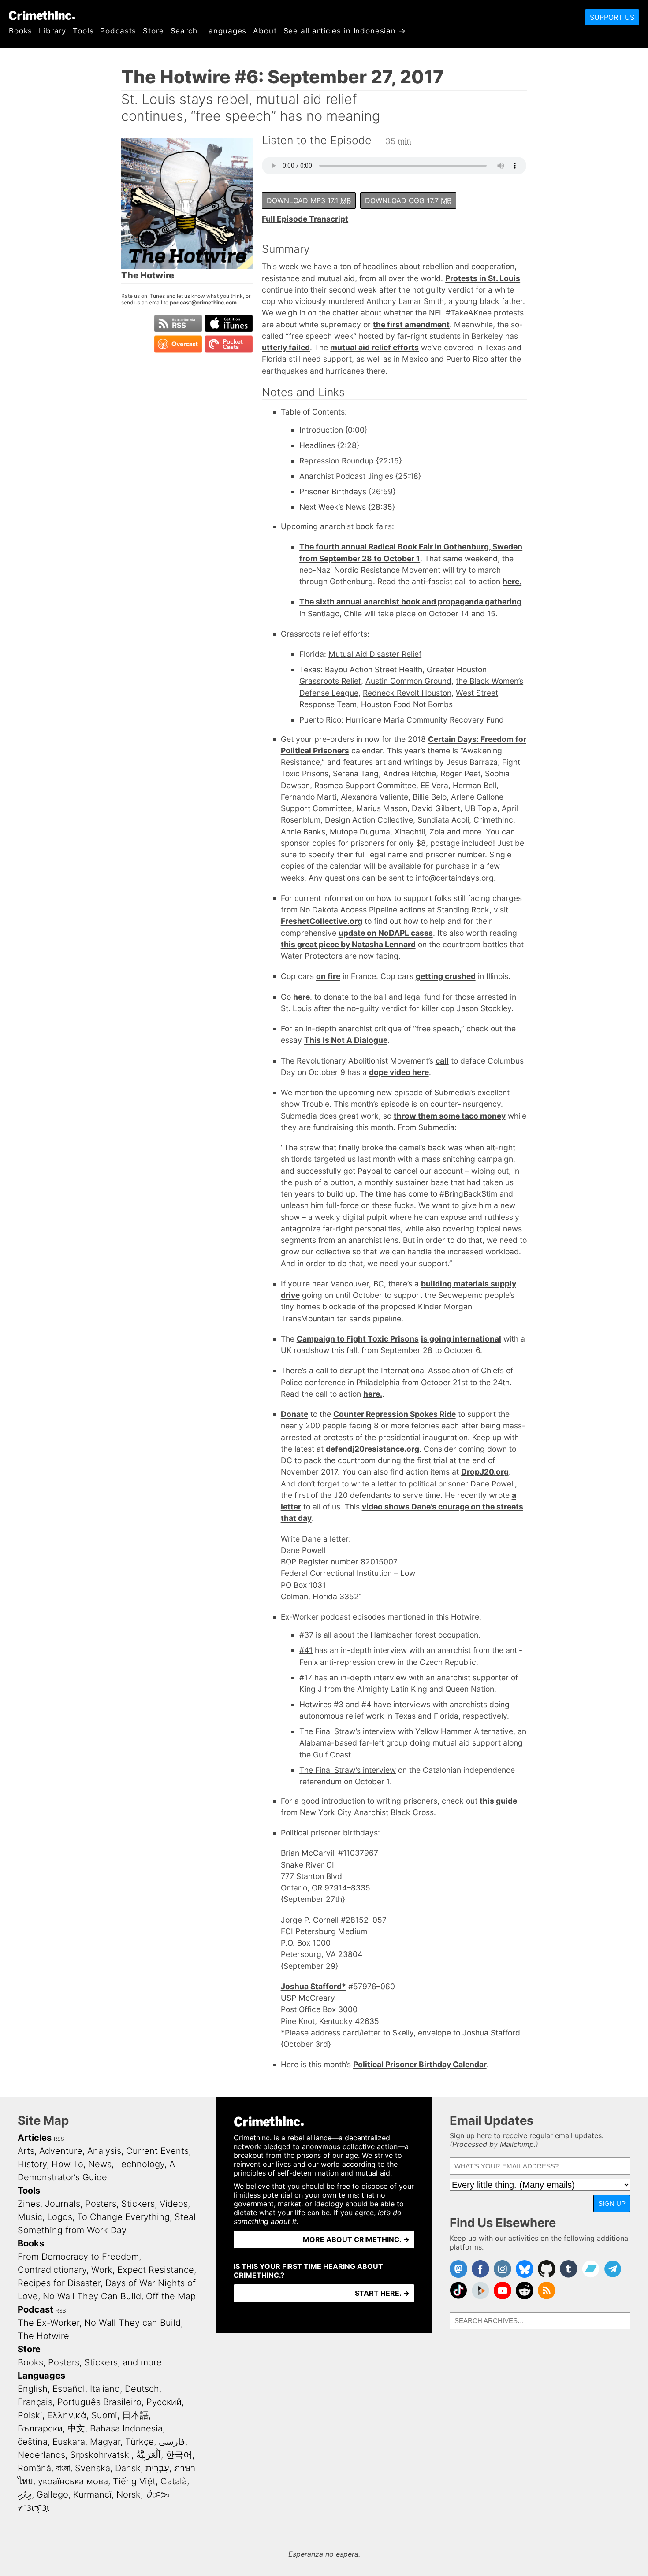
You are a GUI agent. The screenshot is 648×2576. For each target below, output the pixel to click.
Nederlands (41, 2455)
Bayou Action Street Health (374, 669)
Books (20, 31)
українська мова (73, 2481)
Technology (140, 2164)
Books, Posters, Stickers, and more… (93, 2362)
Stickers (138, 2204)
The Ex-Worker (48, 2323)
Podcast (35, 2309)
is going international (461, 1339)
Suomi (104, 2415)
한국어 (179, 2455)
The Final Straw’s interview (348, 1731)
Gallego (52, 2494)
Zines (29, 2204)
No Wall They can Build (132, 2323)
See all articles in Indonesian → (345, 31)
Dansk (128, 2468)
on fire (328, 976)
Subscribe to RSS (178, 323)
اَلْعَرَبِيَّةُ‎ (149, 2455)
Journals (63, 2204)
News (100, 2164)
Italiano (105, 2389)
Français (35, 2402)
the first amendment (411, 324)
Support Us (612, 17)
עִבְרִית (157, 2468)
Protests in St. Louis (483, 278)
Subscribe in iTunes (229, 323)
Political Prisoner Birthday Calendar (420, 2064)
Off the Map (171, 2296)
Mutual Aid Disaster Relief (375, 654)
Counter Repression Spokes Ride (395, 1414)
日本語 (135, 2415)
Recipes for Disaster (59, 2283)
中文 (76, 2428)
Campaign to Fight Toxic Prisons (358, 1339)
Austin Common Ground (408, 681)
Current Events (157, 2151)
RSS (59, 2139)
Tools (83, 31)
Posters (101, 2204)
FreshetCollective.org (322, 921)
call (442, 1061)
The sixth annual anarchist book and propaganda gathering (410, 602)
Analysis (104, 2151)
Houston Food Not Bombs (407, 704)
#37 (306, 1635)
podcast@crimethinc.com (203, 302)
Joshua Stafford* (313, 1986)
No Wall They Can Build (92, 2296)
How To (67, 2164)
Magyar (105, 2442)
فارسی (172, 2442)
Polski (30, 2415)
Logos (60, 2217)
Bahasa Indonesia (126, 2428)
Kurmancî (92, 2494)
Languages (225, 31)
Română (34, 2468)
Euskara (69, 2442)
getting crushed (446, 976)
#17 (306, 1677)
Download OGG (408, 200)
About (265, 31)
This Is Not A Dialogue (346, 1040)
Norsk (128, 2494)
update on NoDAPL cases (386, 933)
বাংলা (63, 2468)
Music (30, 2217)
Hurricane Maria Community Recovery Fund (425, 720)
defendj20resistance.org (372, 1449)
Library (52, 31)
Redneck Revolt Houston (407, 693)
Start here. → (382, 2293)
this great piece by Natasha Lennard (348, 944)
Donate (294, 1414)
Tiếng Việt (134, 2481)
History (32, 2164)
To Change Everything (123, 2217)
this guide (498, 1801)
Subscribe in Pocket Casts (229, 344)
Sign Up (612, 2203)
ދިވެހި (25, 2494)
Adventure (61, 2151)
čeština (33, 2442)
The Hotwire (43, 2336)
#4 (366, 1704)
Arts (26, 2151)
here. (512, 581)
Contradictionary (52, 2270)
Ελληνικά (67, 2415)
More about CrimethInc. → (356, 2239)
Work (102, 2270)
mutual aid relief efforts (374, 347)
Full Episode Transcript (305, 219)
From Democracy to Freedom (78, 2257)
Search (184, 31)
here (302, 997)
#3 (339, 1704)
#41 (306, 1650)
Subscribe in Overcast (178, 344)
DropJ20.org (485, 1472)
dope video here (399, 1072)
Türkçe (140, 2442)
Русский (164, 2402)
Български (40, 2428)
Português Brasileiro (99, 2402)
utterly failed (286, 347)
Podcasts (118, 31)
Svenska (93, 2468)
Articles (35, 2138)
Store (153, 31)
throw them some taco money (450, 1116)
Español (69, 2389)
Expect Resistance (156, 2270)
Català (174, 2481)
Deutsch (142, 2389)
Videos (174, 2204)
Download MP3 (309, 200)
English (33, 2389)
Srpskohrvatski (101, 2455)
